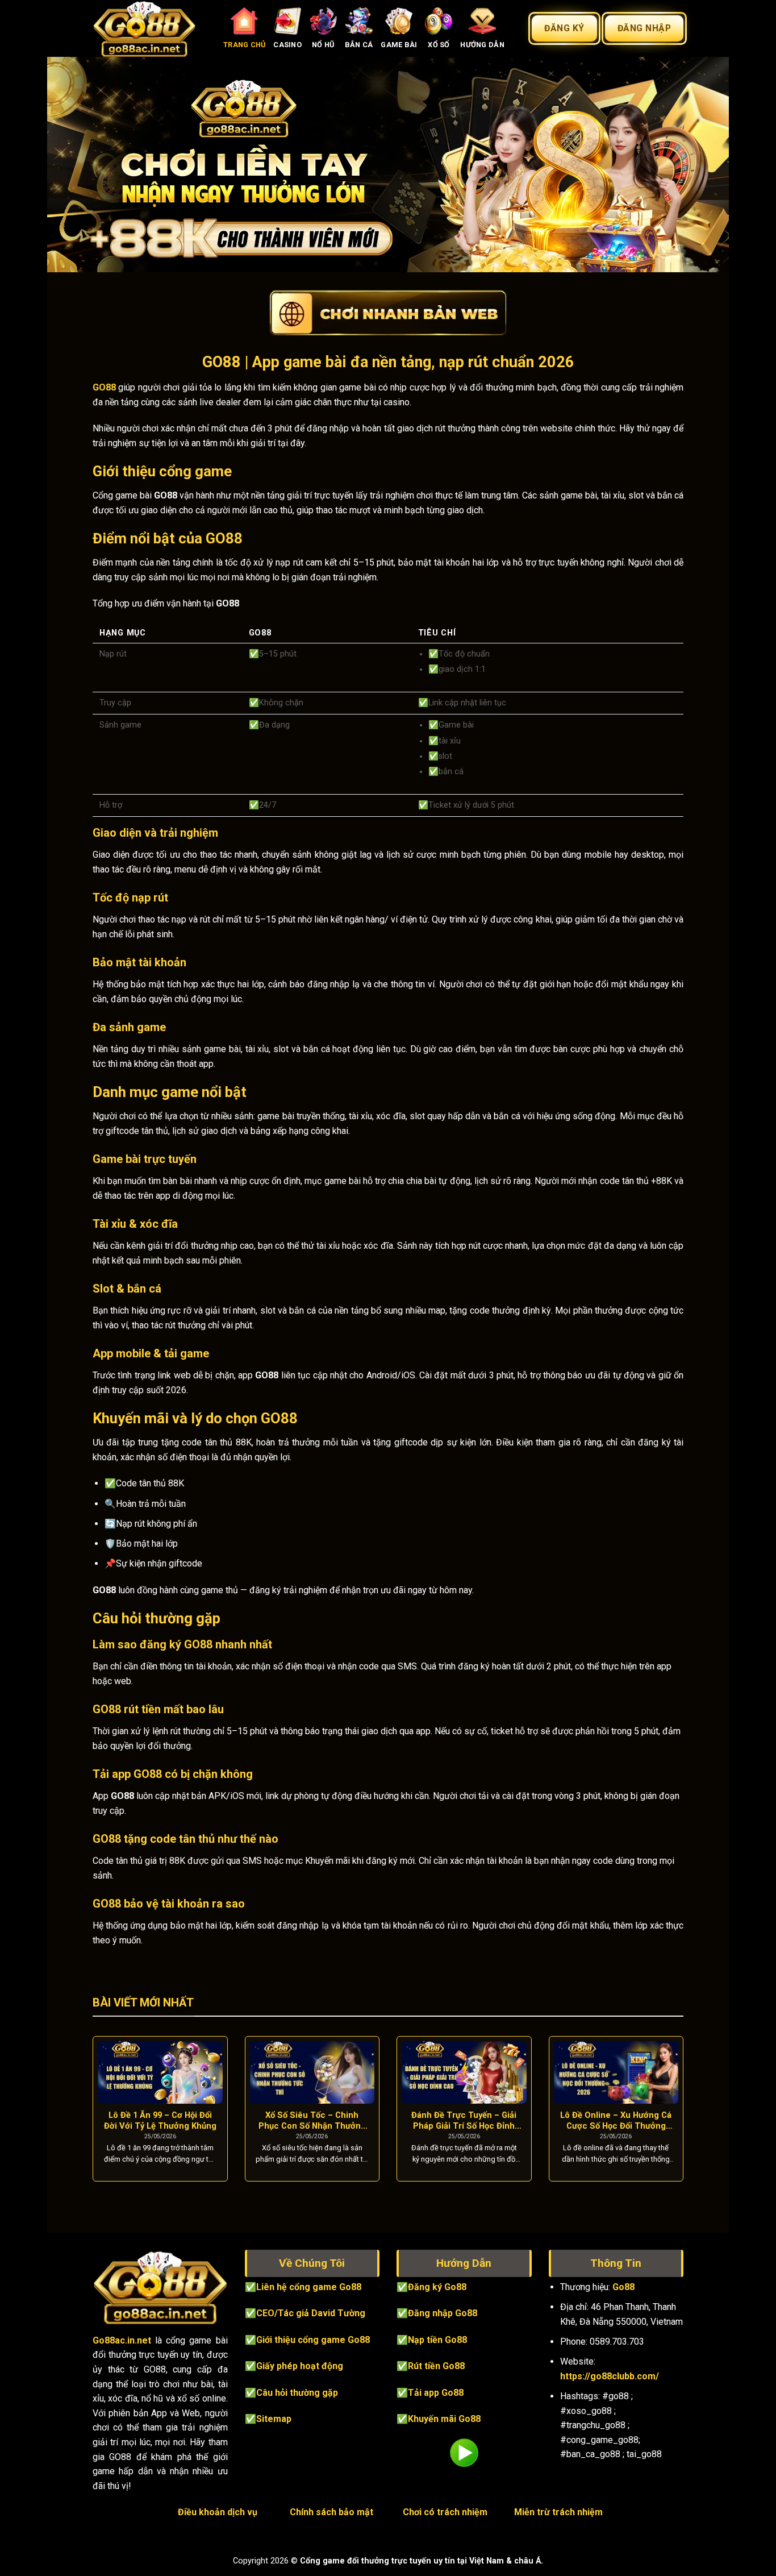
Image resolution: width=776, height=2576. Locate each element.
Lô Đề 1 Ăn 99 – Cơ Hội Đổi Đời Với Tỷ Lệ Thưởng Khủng (160, 2120)
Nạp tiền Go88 (437, 2340)
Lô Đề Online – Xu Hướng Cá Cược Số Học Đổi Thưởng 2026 (616, 2121)
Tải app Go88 (436, 2393)
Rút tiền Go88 (436, 2366)
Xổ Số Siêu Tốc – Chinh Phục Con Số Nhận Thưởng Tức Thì (312, 2121)
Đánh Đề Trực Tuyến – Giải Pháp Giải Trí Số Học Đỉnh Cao (464, 2121)
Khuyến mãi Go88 (444, 2419)
